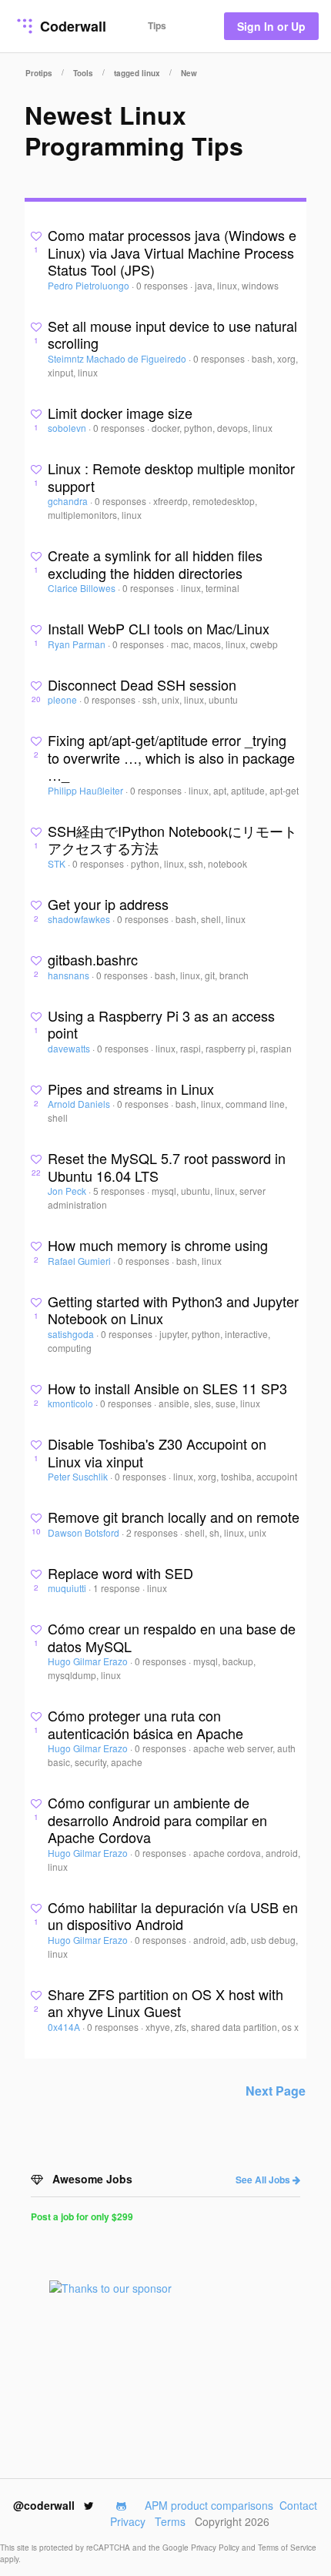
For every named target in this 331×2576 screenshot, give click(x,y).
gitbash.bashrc (93, 959)
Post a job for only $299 (82, 2216)
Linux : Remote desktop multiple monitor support (171, 477)
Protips (39, 73)
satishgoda (72, 1334)
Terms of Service (287, 2548)
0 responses (163, 285)
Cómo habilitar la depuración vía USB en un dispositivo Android (173, 1916)
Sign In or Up (271, 26)
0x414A (65, 2027)
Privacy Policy (216, 2548)
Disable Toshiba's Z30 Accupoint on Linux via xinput (157, 1452)
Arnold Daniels (80, 1104)
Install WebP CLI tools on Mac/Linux (159, 628)
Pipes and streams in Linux (131, 1089)
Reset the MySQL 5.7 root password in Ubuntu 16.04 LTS (167, 1167)
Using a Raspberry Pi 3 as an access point (161, 1024)
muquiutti (68, 1588)
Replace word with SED (120, 1573)
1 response (118, 1588)
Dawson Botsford (85, 1532)
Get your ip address (108, 904)
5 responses (120, 1191)
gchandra (69, 501)
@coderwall (45, 2505)
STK (58, 863)
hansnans (70, 975)
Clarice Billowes (83, 588)
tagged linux (137, 73)
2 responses (153, 1532)
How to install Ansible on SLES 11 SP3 (167, 1388)
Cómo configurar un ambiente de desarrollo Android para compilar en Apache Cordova (157, 1820)
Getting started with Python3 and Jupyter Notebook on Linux (173, 1310)
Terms (170, 2521)
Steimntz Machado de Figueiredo (118, 358)
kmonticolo (72, 1403)
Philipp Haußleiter (87, 790)
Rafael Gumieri (80, 1261)
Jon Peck (68, 1191)
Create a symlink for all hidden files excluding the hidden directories (155, 564)
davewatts (70, 1048)
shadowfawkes (80, 919)
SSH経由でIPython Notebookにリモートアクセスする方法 (172, 840)
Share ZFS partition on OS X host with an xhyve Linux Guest (165, 2003)
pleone (64, 699)
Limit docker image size (120, 413)
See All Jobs (264, 2180)
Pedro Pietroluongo (90, 285)
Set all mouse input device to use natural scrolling (172, 335)
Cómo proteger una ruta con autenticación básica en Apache (145, 1724)
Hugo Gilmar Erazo (89, 1661)
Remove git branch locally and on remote (174, 1517)
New (189, 73)
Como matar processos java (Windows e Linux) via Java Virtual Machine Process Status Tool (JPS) (172, 252)
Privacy (128, 2521)
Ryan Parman (78, 644)
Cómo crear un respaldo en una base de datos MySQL (172, 1637)
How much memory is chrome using (158, 1245)
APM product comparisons (209, 2505)
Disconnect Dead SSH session (142, 684)
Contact (298, 2505)
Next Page (276, 2091)
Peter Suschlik (79, 1476)
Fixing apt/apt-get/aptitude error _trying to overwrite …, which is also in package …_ (171, 757)
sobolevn (68, 428)
